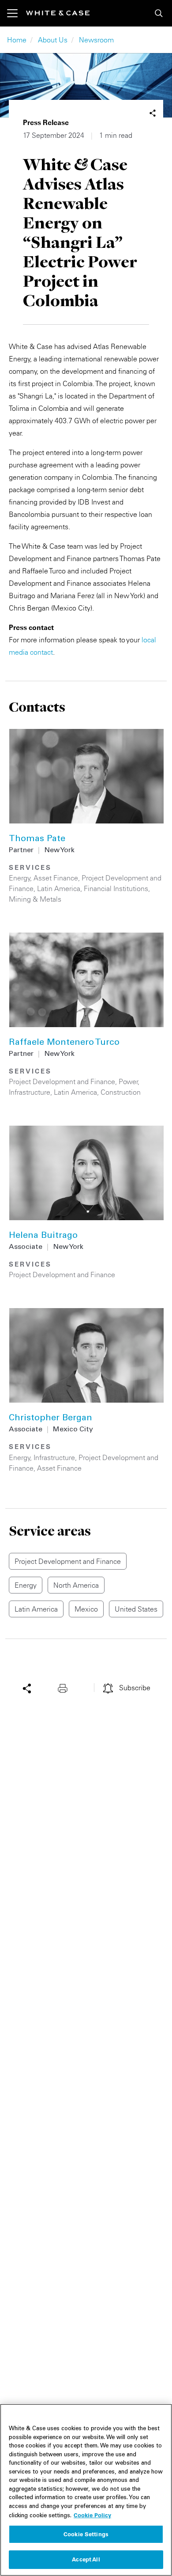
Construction (121, 1092)
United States (136, 1609)
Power (128, 1081)
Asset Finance (56, 878)
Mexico (86, 1609)
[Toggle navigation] (17, 13)
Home (17, 40)
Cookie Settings (86, 2534)
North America (76, 1585)
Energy (20, 878)
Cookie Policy (92, 2515)
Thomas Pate (37, 839)
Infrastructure (30, 1092)
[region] (86, 2490)
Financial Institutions (116, 888)
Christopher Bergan (50, 1419)
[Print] (65, 1688)
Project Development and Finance (62, 1081)
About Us (53, 40)
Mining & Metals (35, 899)
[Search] (159, 13)
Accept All (86, 2559)
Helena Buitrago (43, 1236)
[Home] (58, 13)
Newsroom (96, 40)
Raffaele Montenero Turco (64, 1043)
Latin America (59, 888)
